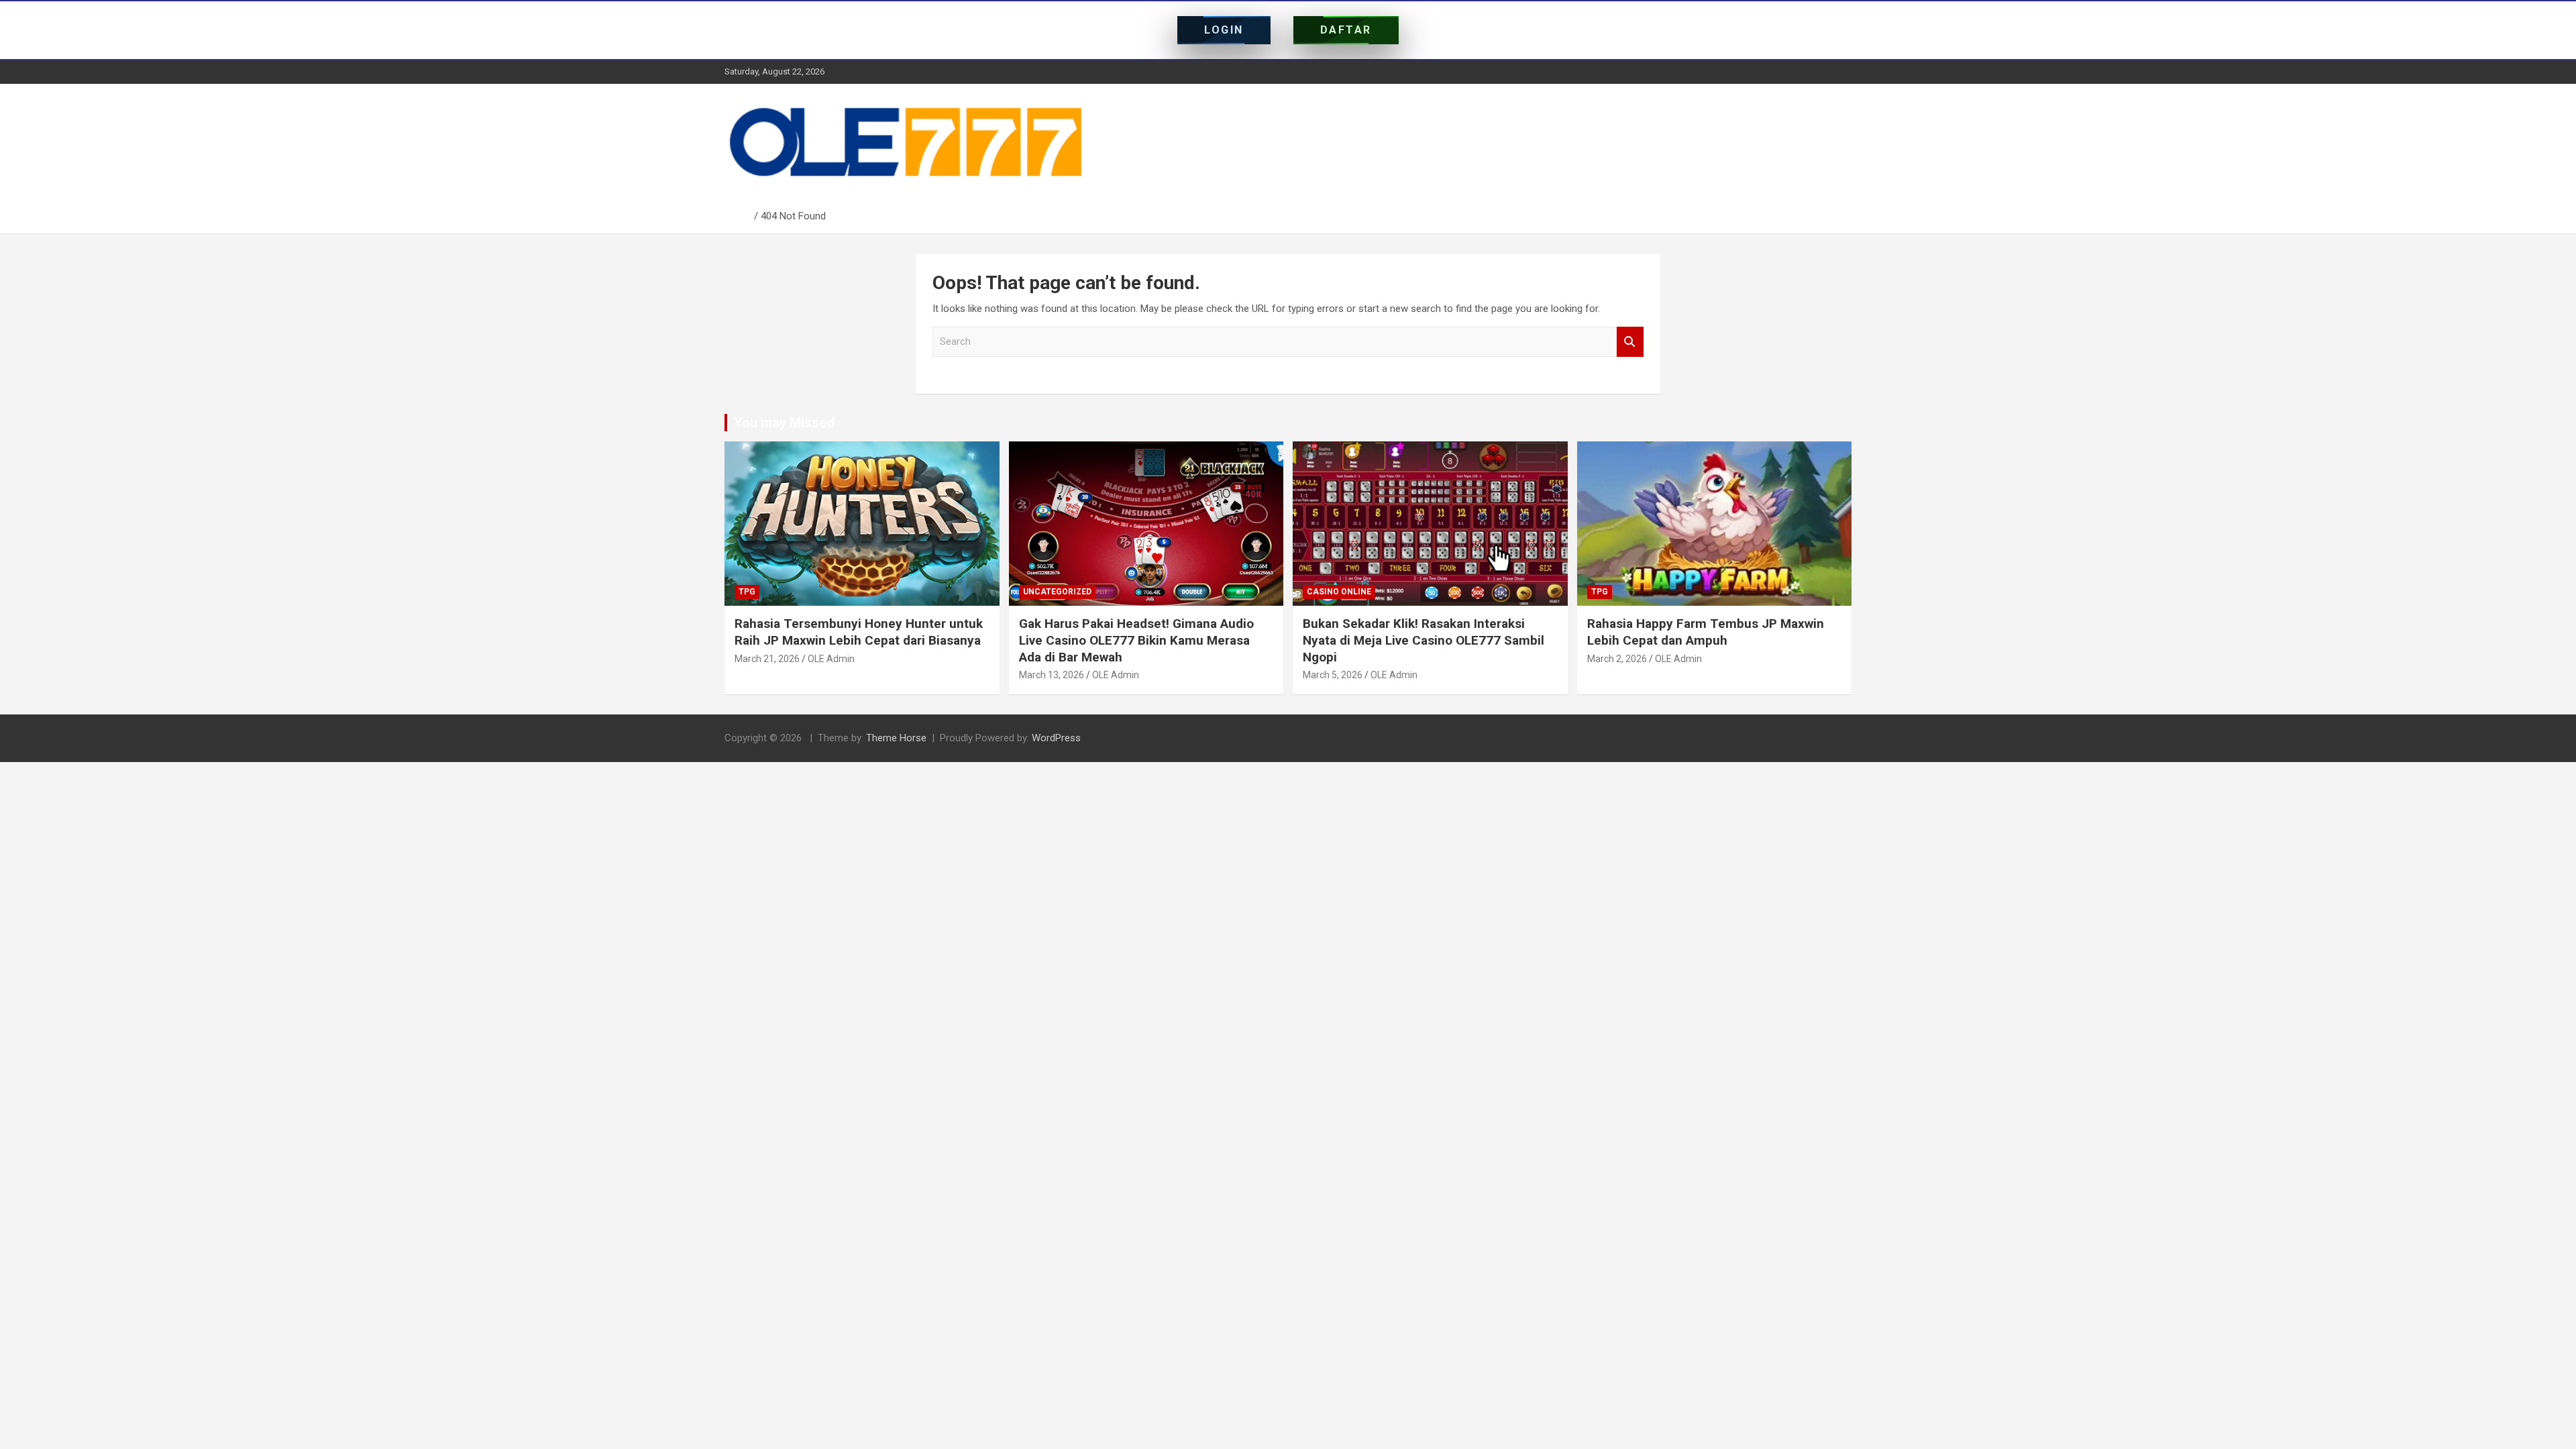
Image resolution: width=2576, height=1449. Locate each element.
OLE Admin (831, 659)
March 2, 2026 (1617, 659)
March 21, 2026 (767, 659)
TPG (747, 592)
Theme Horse (896, 738)
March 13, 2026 (1052, 675)
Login (1224, 30)
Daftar (1346, 30)
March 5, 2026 (1333, 675)
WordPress (1056, 738)
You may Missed (784, 423)
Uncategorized (1057, 592)
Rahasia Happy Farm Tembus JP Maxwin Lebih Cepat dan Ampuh (1706, 632)
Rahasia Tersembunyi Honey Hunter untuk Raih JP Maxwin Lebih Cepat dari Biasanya (859, 632)
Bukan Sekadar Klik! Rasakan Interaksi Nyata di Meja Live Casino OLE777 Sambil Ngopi (1424, 640)
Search (1630, 342)
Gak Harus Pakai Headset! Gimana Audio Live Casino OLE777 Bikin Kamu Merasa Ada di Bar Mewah (1136, 640)
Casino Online (1339, 592)
